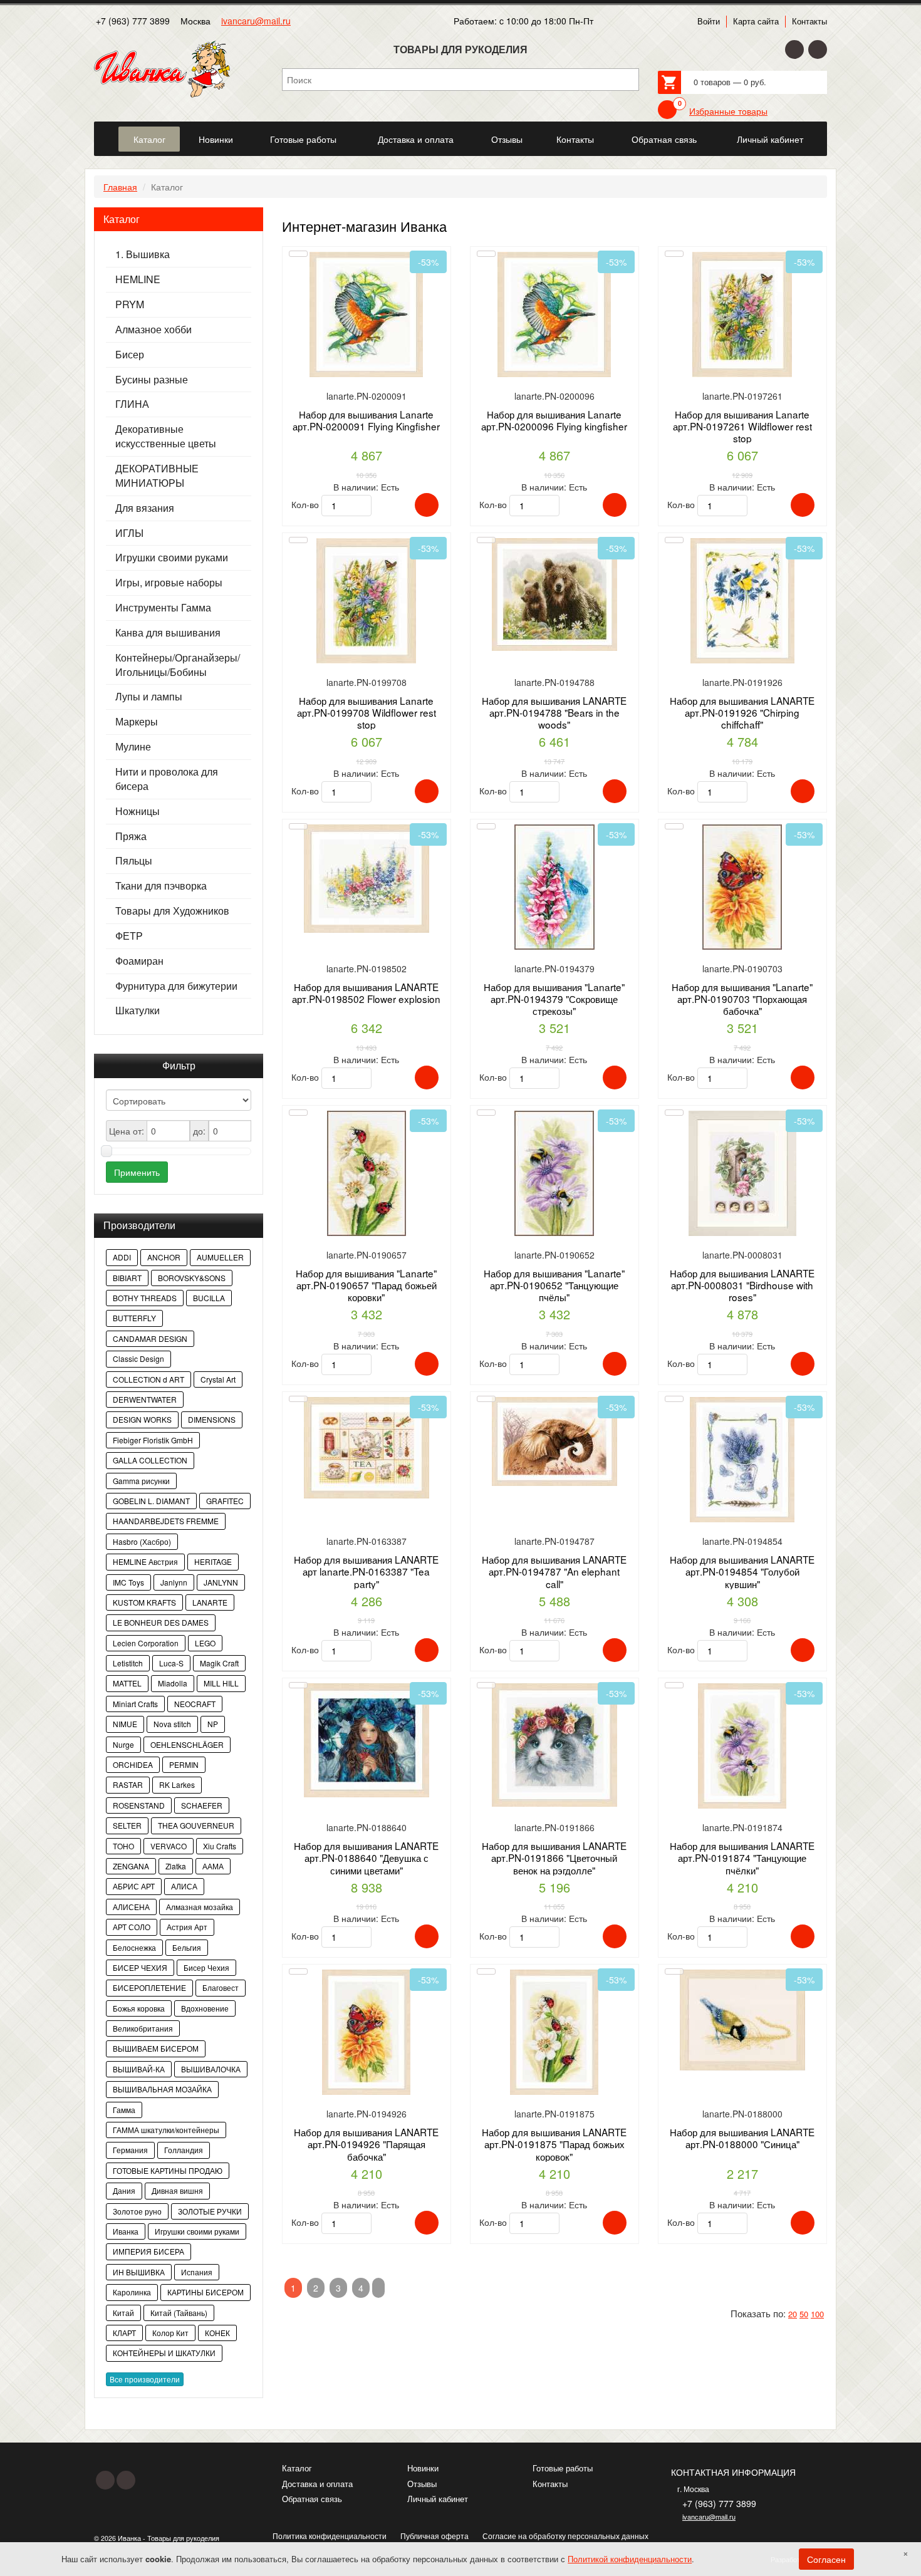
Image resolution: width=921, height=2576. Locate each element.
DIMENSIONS (212, 1419)
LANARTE (210, 1602)
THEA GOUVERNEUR (196, 1825)
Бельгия (187, 1947)
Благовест (221, 1987)
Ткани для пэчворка (161, 886)
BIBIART (127, 1278)
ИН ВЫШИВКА (139, 2272)
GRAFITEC (225, 1501)
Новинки (423, 2468)
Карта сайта (756, 21)
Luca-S (171, 1663)
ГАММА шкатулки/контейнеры (166, 2130)
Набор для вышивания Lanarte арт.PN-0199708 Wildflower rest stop (367, 713)
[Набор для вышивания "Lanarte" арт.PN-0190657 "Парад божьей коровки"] (367, 1178)
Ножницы (138, 811)
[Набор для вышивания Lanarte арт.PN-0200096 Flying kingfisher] (554, 319)
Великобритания (143, 2028)
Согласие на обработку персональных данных (565, 2536)
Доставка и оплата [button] (416, 139)
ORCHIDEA (133, 1764)
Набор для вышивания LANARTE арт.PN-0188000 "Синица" (742, 2138)
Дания (124, 2190)
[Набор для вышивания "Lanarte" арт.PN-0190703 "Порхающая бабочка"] (742, 892)
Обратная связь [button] (664, 139)
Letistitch (128, 1663)
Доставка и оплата (317, 2484)
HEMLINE (138, 279)
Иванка (126, 2231)
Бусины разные (152, 380)
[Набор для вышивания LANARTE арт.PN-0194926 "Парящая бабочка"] (367, 2037)
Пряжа (131, 836)
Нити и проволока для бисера (167, 779)
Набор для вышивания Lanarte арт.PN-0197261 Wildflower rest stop (742, 426)
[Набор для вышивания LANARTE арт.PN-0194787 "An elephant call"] (554, 1464)
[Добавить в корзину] (427, 505)
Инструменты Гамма (163, 608)
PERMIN (184, 1764)
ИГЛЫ (129, 533)
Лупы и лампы (149, 697)
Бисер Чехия (206, 1967)
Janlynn (174, 1582)
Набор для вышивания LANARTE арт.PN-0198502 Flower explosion (366, 993)
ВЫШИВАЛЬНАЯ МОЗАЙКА (162, 2089)
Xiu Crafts (220, 1846)
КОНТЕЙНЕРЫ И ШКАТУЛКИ (164, 2353)
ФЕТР (129, 936)
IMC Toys (128, 1582)
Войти (709, 21)
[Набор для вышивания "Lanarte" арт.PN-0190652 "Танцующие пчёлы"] (554, 1178)
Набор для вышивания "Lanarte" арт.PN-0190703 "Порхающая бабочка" (742, 999)
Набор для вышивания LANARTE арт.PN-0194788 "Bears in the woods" (554, 713)
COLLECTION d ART (148, 1379)
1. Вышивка (143, 254)
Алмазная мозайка (200, 1907)
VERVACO (169, 1846)
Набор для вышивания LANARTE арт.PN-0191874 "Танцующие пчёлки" (742, 1858)
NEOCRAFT (195, 1704)
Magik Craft (219, 1663)
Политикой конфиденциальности (630, 2559)
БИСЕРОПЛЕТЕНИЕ (149, 1987)
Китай (123, 2313)
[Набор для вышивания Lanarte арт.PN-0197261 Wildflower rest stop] (742, 319)
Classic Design (138, 1358)
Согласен (826, 2559)
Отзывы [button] (507, 139)
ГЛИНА (132, 404)
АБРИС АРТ (134, 1886)
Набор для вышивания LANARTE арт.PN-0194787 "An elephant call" (554, 1571)
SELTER (127, 1825)
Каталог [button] (149, 139)
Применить (137, 1172)
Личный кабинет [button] (770, 139)
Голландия (184, 2150)
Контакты (809, 21)
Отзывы (422, 2484)
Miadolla (173, 1683)
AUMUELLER (220, 1257)
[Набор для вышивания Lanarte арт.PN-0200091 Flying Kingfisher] (367, 319)
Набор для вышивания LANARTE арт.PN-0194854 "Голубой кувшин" (742, 1571)
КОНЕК (217, 2333)
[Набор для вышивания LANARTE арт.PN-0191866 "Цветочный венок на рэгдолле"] (554, 1751)
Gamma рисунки (141, 1481)
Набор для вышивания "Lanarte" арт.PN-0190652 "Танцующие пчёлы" (554, 1285)
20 (793, 2314)
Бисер (130, 355)
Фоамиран (139, 961)
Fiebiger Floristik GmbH (153, 1440)
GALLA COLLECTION (150, 1460)
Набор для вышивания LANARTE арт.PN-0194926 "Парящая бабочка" (366, 2144)
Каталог (297, 2468)
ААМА (213, 1866)
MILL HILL (221, 1683)
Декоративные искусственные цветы (166, 436)
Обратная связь (312, 2499)
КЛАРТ (124, 2333)
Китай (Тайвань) (179, 2313)
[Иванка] (105, 132)
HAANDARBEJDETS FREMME (166, 1521)
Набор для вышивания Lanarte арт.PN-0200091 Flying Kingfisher (366, 420)
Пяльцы (134, 861)
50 (804, 2314)
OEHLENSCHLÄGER (187, 1744)
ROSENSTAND (139, 1805)
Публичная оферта (434, 2536)
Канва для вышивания (168, 633)
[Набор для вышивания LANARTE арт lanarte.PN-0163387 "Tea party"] (367, 1464)
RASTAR (128, 1784)
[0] (667, 110)
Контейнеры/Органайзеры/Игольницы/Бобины (178, 665)
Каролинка (132, 2292)
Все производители (145, 2379)
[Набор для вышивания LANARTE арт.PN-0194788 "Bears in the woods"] (554, 605)
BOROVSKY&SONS (192, 1278)
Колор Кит (170, 2333)
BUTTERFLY (134, 1318)
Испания (197, 2272)
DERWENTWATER (145, 1399)
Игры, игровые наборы (169, 583)
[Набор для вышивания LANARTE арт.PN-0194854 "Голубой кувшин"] (742, 1464)
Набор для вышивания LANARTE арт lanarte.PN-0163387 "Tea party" (366, 1571)
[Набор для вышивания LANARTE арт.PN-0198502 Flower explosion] (367, 892)
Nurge (123, 1744)
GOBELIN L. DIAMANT (151, 1501)
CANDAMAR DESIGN (150, 1338)
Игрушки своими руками (172, 558)
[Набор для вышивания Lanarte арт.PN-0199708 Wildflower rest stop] (367, 605)
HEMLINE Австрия (145, 1561)
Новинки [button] (216, 139)
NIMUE (125, 1724)
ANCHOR (164, 1257)
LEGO (205, 1643)
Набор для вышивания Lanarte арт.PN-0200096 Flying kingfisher (554, 420)
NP (213, 1724)
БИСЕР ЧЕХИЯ (140, 1967)
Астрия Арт (187, 1927)
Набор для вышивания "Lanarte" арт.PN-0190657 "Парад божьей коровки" (366, 1285)
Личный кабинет (438, 2499)
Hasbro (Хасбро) (142, 1541)
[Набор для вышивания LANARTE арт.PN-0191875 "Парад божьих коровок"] (554, 2037)
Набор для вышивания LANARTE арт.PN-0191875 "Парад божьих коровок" (554, 2144)
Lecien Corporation (146, 1643)
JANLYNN (221, 1582)
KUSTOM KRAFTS (144, 1602)
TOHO (123, 1846)
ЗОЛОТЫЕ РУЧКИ (210, 2211)
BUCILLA (209, 1298)
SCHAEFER (202, 1805)
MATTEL (127, 1683)
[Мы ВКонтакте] (818, 49)
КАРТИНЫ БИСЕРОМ (206, 2292)
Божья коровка (139, 2008)
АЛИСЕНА (131, 1907)
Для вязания (145, 508)
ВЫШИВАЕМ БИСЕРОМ (156, 2048)
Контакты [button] (575, 139)
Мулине (133, 747)
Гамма (124, 2110)
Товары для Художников (172, 911)
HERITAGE (213, 1561)
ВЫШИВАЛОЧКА (211, 2069)
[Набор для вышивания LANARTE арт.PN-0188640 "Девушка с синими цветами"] (367, 1751)
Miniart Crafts (135, 1704)
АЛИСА (184, 1886)
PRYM (130, 304)
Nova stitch (172, 1724)
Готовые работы (563, 2468)
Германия (130, 2150)
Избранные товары (728, 111)
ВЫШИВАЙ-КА (139, 2069)
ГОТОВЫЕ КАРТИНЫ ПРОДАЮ (168, 2170)
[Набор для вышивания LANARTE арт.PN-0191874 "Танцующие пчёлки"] (742, 1751)
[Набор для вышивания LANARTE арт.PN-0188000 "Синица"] (742, 2037)
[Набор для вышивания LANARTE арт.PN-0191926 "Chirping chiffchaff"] (742, 605)
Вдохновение (205, 2008)
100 (817, 2314)
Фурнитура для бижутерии (176, 986)
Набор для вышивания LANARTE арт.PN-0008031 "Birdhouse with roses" (742, 1285)
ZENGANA (131, 1866)
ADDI (122, 1257)
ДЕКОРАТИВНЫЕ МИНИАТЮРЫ (157, 476)
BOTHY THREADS (145, 1298)
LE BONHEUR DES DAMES (161, 1622)
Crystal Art (218, 1379)
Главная (120, 187)
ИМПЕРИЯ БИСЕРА (148, 2251)
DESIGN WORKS (142, 1419)
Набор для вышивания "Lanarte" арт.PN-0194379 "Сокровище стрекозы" (554, 999)
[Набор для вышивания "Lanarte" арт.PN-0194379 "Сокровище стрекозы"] (554, 892)
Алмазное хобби (153, 330)
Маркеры (137, 722)
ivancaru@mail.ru (256, 21)
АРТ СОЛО (132, 1927)
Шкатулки (138, 1010)
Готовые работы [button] (303, 139)
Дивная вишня (177, 2190)
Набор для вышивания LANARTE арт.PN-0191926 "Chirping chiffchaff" (742, 713)
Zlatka (176, 1866)
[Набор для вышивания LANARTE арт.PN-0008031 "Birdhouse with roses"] (742, 1178)
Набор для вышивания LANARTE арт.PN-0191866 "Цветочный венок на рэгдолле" (554, 1858)
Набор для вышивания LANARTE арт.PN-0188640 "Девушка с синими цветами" (366, 1858)
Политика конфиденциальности (330, 2536)
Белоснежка (134, 1947)
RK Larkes (177, 1784)
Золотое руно (137, 2211)
